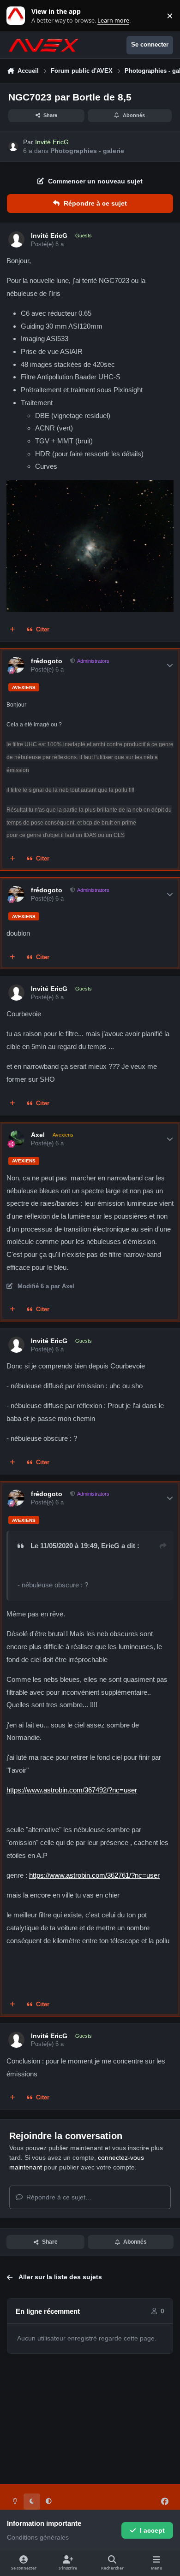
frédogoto (47, 661)
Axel (38, 1135)
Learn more (18, 16)
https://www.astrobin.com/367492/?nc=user (72, 1790)
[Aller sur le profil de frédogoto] (16, 665)
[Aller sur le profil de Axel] (16, 1139)
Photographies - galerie (87, 151)
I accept (152, 2530)
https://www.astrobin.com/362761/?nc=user (94, 1875)
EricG (110, 1546)
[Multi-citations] (12, 630)
